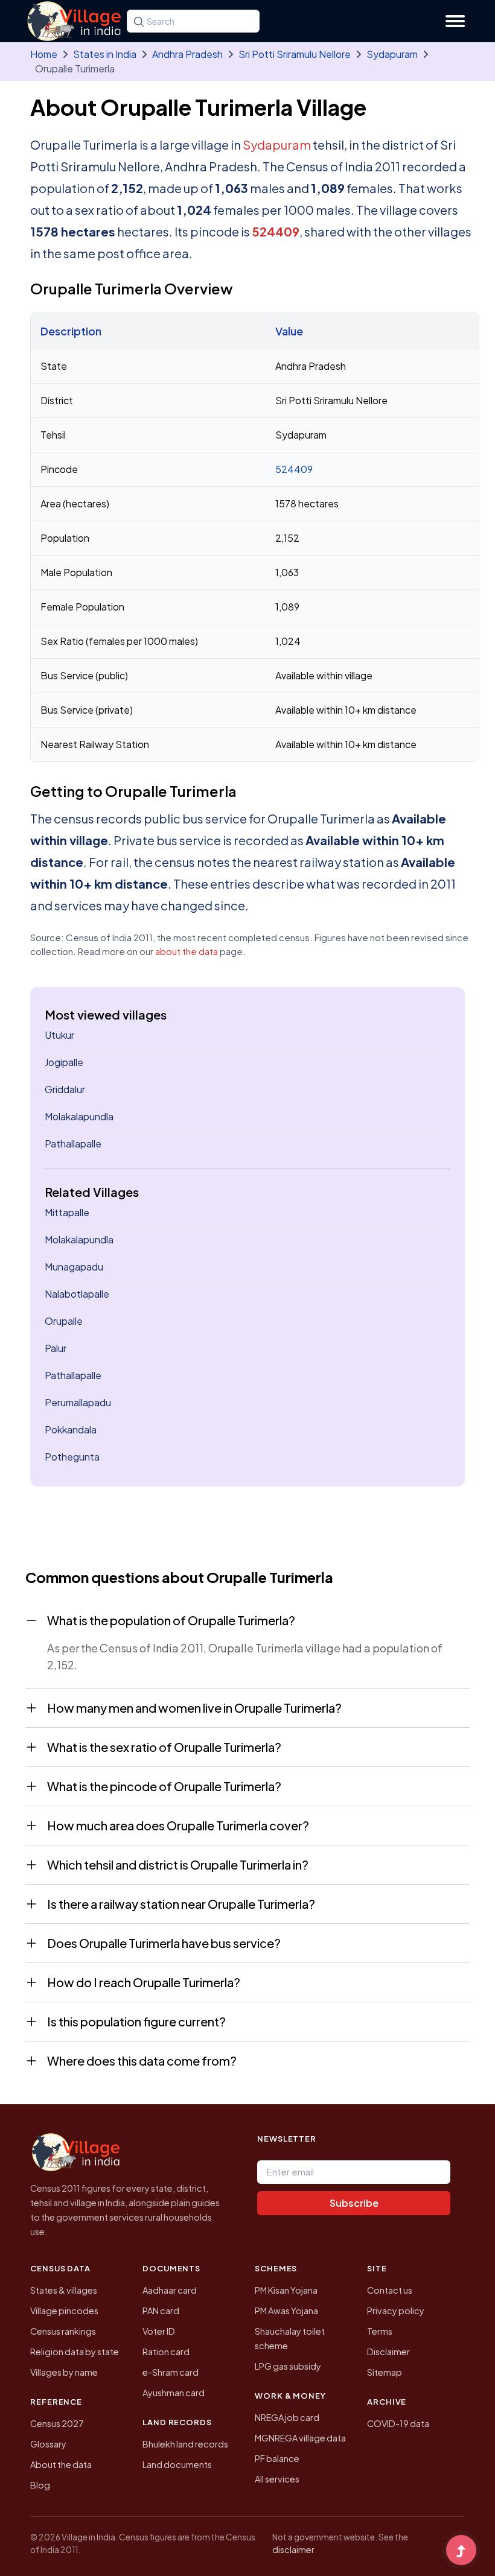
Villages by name (64, 2372)
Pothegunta (72, 1457)
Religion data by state (75, 2352)
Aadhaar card (170, 2290)
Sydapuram (392, 54)
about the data (187, 951)
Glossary (48, 2444)
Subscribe (354, 2203)
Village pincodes (64, 2311)
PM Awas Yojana (286, 2311)
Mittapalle (67, 1212)
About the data (61, 2464)
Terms (380, 2331)
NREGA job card (287, 2417)
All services (277, 2479)
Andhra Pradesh (187, 54)
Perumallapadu (78, 1402)
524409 (276, 231)
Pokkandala (71, 1429)
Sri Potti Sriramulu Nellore (295, 54)
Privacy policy (396, 2311)
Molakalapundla (79, 1116)
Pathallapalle (73, 1144)
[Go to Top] (461, 2551)
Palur (56, 1348)
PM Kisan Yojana (286, 2290)
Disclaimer (388, 2352)
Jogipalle (64, 1062)
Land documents (177, 2464)
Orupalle (64, 1321)
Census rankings (63, 2331)
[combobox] (193, 21)
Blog (40, 2485)
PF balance (277, 2458)
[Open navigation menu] (455, 21)
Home (44, 54)
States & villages (64, 2290)
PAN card (161, 2311)
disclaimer (293, 2549)
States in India (105, 54)
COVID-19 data (398, 2423)
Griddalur (65, 1089)
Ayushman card (174, 2393)
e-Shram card (171, 2372)
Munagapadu (74, 1267)
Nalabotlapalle (77, 1294)
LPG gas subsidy (288, 2366)
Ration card (166, 2352)
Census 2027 (57, 2423)
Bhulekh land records (185, 2444)
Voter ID (159, 2331)
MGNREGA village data (300, 2438)
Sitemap (385, 2372)
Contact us (390, 2290)
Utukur (59, 1035)
